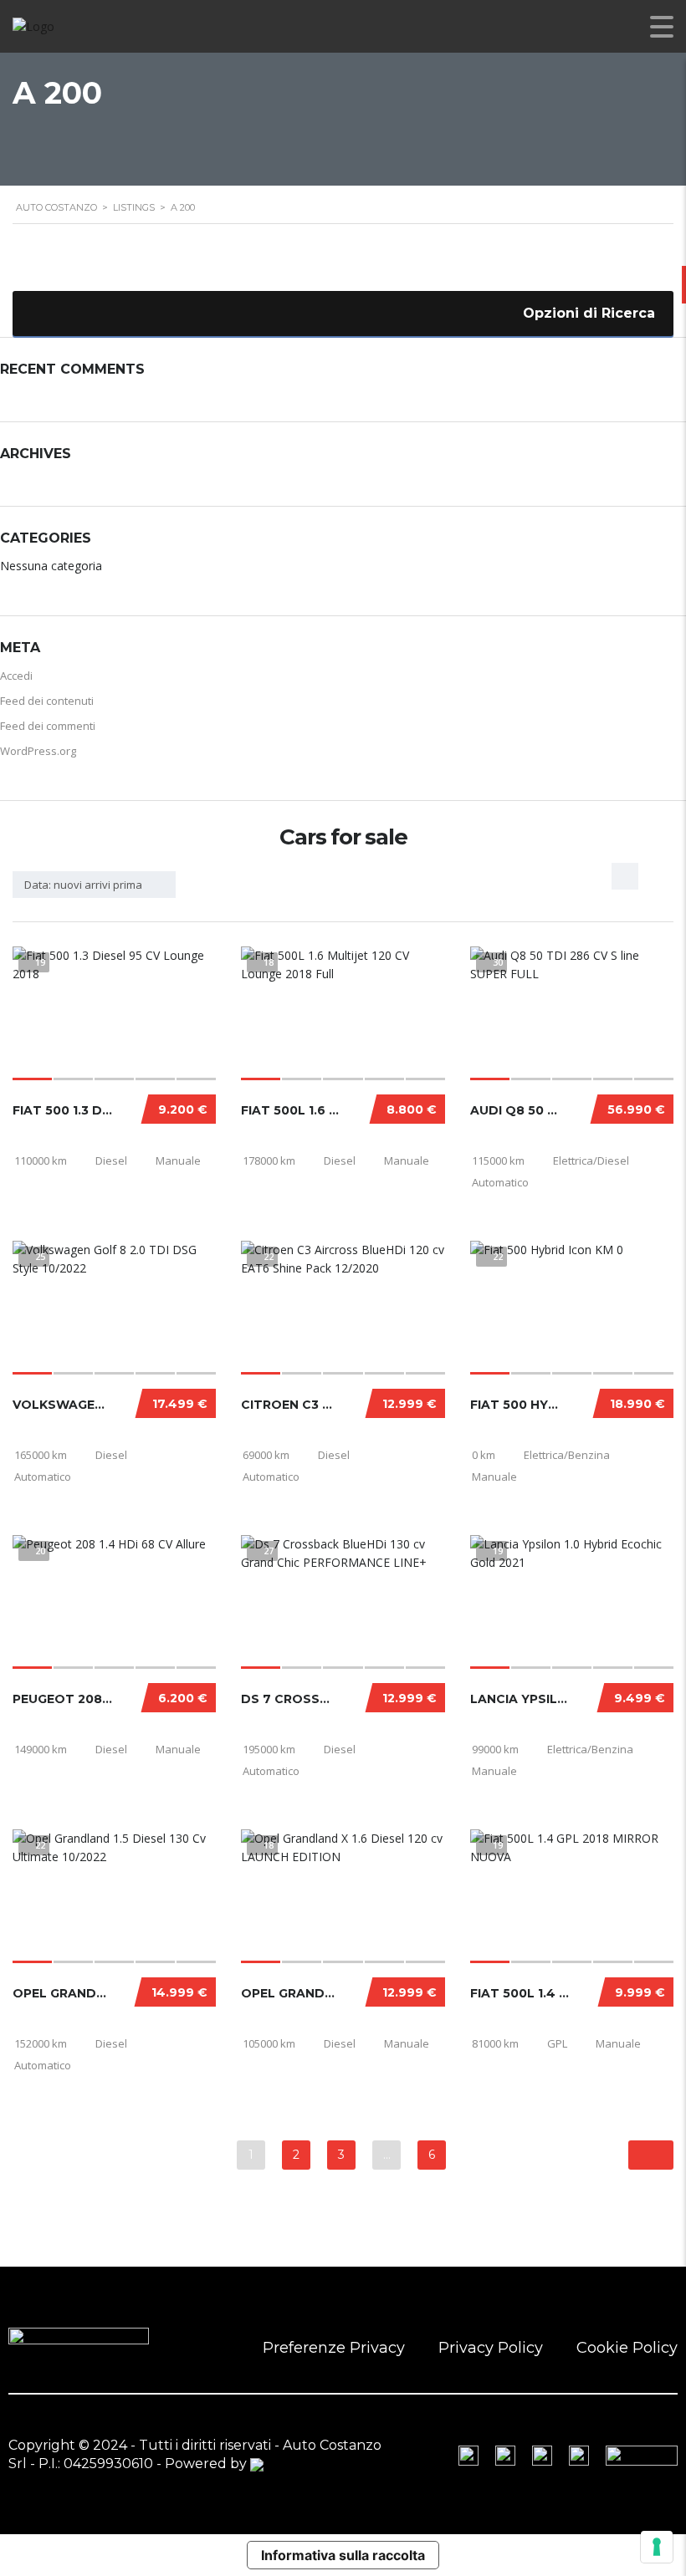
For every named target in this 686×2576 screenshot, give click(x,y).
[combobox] (94, 885)
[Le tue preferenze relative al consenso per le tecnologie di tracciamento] (657, 2547)
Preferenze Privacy (334, 2348)
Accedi (16, 676)
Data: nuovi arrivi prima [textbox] (83, 885)
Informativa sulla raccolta (343, 2555)
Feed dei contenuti (47, 701)
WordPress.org (38, 751)
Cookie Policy (627, 2348)
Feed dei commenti (48, 726)
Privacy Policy (491, 2348)
